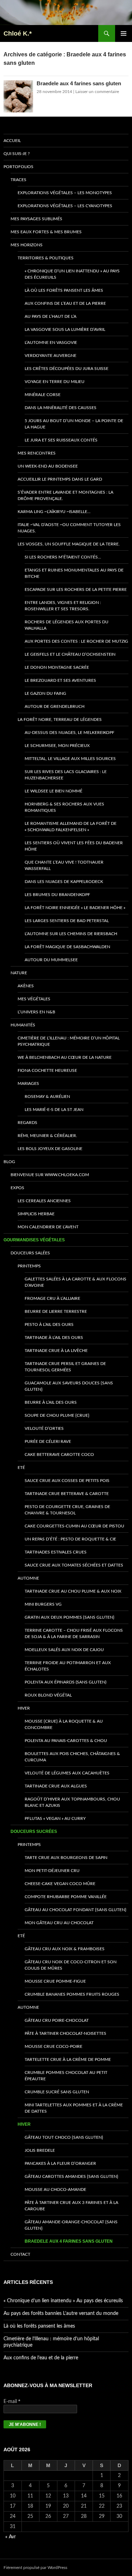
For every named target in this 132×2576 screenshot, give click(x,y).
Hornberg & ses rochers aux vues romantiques (64, 807)
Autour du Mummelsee (51, 960)
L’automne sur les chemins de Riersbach (71, 934)
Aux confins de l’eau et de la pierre (65, 303)
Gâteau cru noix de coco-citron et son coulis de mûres (71, 1965)
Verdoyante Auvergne (51, 356)
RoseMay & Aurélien (47, 1097)
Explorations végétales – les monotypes (65, 193)
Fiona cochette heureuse (47, 1070)
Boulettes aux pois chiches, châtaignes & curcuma (72, 1757)
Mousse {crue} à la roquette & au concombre (64, 1724)
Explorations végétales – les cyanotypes (65, 206)
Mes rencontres (37, 453)
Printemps (29, 1266)
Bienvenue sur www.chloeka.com (50, 1175)
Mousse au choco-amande (55, 2189)
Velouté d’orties (44, 1428)
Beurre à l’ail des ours (51, 1402)
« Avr (11, 2537)
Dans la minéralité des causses (61, 408)
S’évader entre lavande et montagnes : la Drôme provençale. (65, 495)
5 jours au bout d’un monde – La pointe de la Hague (74, 424)
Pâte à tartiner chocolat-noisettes (65, 2033)
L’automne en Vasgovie (51, 342)
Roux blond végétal (48, 1695)
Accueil (12, 141)
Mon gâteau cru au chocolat (59, 1923)
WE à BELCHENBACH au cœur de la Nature (65, 1057)
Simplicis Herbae (36, 1214)
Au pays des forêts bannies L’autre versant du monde (61, 2314)
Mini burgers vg (43, 1604)
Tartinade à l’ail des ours (54, 1338)
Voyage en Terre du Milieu (55, 382)
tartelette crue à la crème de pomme (68, 2059)
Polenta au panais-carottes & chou (66, 1741)
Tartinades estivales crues (56, 1552)
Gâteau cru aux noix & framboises (65, 1949)
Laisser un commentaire (97, 92)
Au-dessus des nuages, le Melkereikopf (70, 733)
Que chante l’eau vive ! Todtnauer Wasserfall (64, 865)
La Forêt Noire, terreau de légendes (60, 719)
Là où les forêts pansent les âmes (64, 290)
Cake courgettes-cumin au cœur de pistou (74, 1526)
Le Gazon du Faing (45, 693)
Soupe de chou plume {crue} (57, 1415)
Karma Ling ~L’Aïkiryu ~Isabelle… (54, 512)
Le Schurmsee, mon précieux (57, 746)
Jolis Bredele (40, 2150)
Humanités (23, 1025)
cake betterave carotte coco (59, 1454)
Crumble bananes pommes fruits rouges (72, 1994)
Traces (18, 180)
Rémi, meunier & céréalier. (47, 1136)
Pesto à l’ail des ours (49, 1324)
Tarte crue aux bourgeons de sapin (66, 1858)
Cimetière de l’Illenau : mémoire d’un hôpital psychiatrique (69, 1041)
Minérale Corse (43, 395)
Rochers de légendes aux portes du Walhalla (67, 625)
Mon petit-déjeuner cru (52, 1871)
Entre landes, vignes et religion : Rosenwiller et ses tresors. (63, 606)
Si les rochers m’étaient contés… (63, 557)
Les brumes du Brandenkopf (57, 895)
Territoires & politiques (46, 258)
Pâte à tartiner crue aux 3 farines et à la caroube (71, 2206)
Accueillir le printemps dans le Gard (60, 479)
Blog (9, 1162)
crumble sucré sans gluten (57, 2092)
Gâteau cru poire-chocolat (57, 2020)
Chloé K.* (18, 33)
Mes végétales (34, 999)
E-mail (12, 2401)
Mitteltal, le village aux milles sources (70, 759)
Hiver (24, 1708)
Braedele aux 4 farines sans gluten (79, 83)
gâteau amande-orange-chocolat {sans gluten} (71, 2225)
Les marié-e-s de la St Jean (54, 1110)
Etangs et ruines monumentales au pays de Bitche (74, 573)
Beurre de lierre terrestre (56, 1311)
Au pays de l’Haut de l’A (51, 316)
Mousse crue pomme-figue (55, 1981)
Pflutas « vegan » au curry (55, 1818)
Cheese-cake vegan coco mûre (60, 1884)
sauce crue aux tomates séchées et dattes (74, 1565)
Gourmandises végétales (34, 1240)
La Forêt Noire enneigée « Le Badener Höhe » (75, 908)
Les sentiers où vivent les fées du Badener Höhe (74, 846)
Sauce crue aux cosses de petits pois (67, 1481)
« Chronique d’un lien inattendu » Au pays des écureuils (72, 274)
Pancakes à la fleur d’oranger (60, 2163)
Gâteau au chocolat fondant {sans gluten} (76, 1910)
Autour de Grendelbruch (55, 706)
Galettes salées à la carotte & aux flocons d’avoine (76, 1282)
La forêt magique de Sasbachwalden (67, 947)
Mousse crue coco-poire (54, 2046)
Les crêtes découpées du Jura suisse (67, 369)
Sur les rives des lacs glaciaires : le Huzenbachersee (66, 775)
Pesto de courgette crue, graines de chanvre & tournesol (67, 1510)
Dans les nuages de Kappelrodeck (64, 882)
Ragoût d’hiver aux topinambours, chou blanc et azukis (72, 1802)
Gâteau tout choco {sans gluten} (64, 2137)
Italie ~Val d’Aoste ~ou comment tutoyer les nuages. (69, 528)
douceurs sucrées (34, 1831)
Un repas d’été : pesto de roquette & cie (70, 1539)
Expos (17, 1188)
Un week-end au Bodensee (48, 466)
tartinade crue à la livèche (56, 1351)
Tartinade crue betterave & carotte (67, 1494)
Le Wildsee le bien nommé (54, 791)
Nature (19, 973)
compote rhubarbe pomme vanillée (66, 1897)
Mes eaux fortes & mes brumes (46, 232)
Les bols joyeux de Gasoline (50, 1149)
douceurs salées (30, 1253)
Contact (20, 2254)
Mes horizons (27, 245)
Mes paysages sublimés (36, 219)
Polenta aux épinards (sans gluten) (65, 1682)
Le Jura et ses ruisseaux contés (61, 440)
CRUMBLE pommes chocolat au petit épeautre (66, 2076)
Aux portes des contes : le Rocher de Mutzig (76, 641)
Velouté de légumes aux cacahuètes (67, 1773)
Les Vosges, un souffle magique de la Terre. (69, 544)
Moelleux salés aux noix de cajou (64, 1650)
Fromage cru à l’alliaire (52, 1298)
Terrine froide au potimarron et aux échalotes (68, 1666)
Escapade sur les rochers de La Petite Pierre (76, 589)
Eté (21, 1468)
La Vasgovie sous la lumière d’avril (65, 329)
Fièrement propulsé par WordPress (35, 2568)
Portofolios (18, 167)
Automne (28, 1578)
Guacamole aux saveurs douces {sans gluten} (69, 1386)
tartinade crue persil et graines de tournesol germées (65, 1367)
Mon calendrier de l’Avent (48, 1227)
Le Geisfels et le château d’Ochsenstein (70, 654)
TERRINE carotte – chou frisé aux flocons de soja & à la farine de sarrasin (74, 1633)
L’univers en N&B (36, 1012)
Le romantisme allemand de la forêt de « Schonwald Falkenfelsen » (71, 827)
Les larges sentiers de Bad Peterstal (67, 921)
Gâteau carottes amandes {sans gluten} (71, 2176)
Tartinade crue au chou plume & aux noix (73, 1591)
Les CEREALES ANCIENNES (44, 1201)
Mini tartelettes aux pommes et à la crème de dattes (74, 2108)
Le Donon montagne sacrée (57, 667)
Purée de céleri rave (48, 1441)
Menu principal (124, 33)
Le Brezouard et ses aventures (60, 680)
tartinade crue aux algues (56, 1786)
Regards (27, 1123)
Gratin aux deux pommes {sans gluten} (70, 1617)
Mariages (28, 1083)
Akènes (26, 986)
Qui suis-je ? (17, 154)
